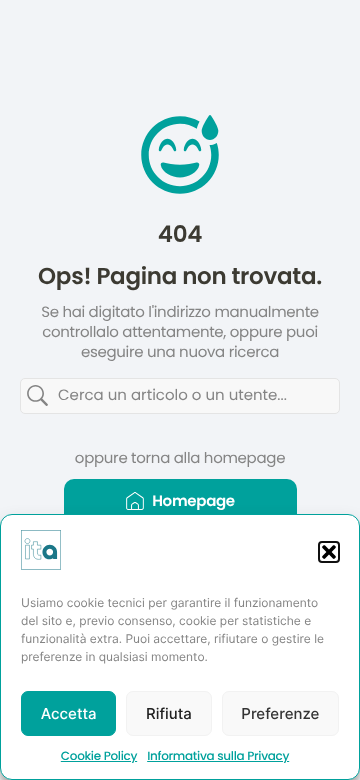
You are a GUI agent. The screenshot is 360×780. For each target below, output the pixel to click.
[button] (329, 552)
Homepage (193, 501)
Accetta (69, 713)
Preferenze (280, 713)
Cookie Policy (99, 756)
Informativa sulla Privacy (218, 756)
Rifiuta (169, 713)
